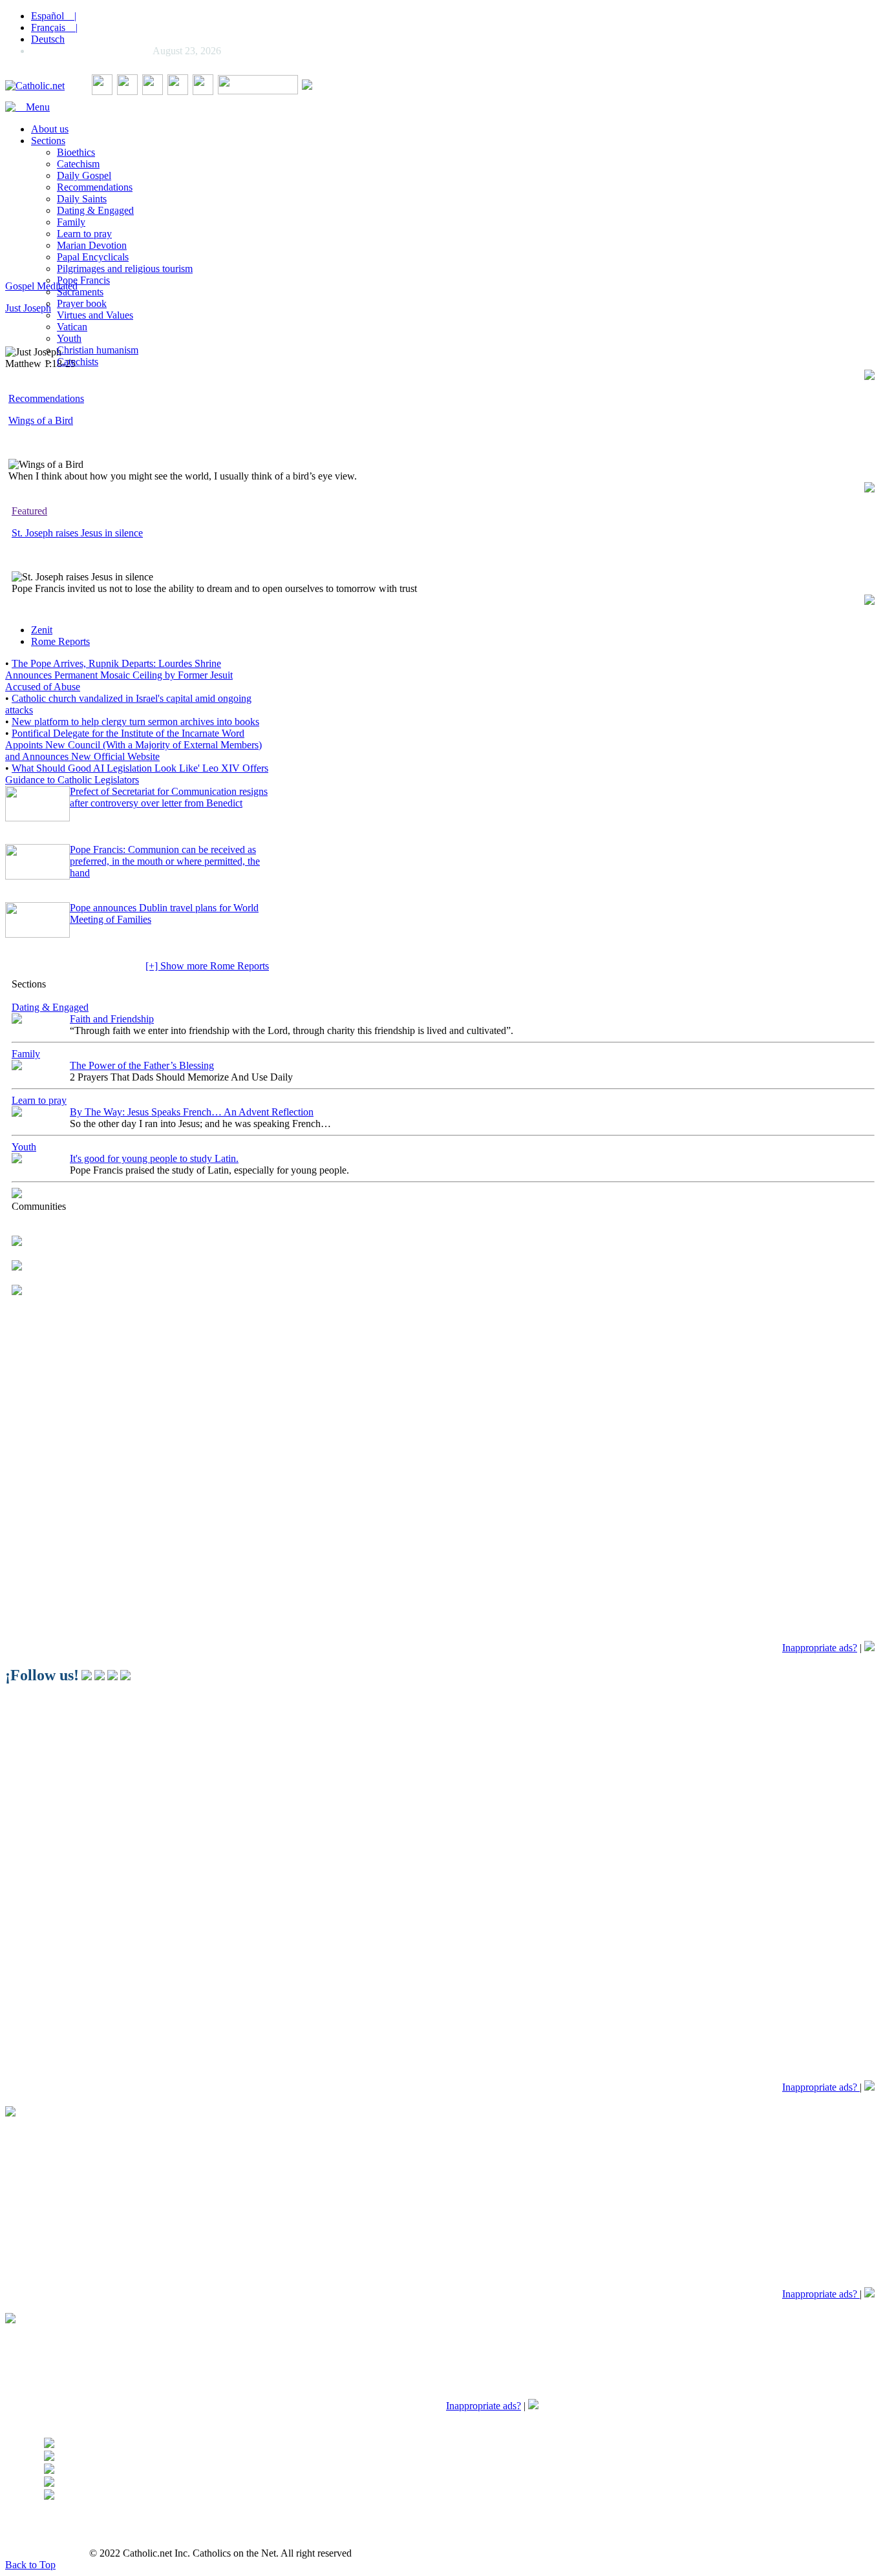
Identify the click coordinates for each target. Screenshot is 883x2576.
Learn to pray (84, 234)
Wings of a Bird (41, 420)
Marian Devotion (92, 245)
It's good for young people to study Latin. (154, 1158)
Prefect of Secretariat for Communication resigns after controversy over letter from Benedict (169, 797)
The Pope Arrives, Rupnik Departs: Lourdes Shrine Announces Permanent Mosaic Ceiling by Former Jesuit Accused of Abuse (119, 675)
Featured (29, 511)
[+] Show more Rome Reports (207, 966)
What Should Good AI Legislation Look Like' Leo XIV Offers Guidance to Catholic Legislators (137, 774)
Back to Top (30, 2565)
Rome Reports (60, 641)
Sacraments (80, 292)
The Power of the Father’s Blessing (142, 1065)
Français (54, 27)
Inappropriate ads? (820, 1648)
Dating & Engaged (95, 210)
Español (54, 16)
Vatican (72, 327)
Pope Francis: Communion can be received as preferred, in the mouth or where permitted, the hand (165, 861)
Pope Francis (83, 280)
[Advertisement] (393, 180)
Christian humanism (98, 350)
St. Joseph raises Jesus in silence (77, 533)
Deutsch (48, 39)
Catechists (78, 362)
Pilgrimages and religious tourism (125, 269)
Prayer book (82, 303)
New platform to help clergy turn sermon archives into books (135, 722)
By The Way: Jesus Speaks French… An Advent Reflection (192, 1112)
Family (71, 222)
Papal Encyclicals (93, 257)
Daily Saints (82, 199)
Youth (69, 338)
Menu (33, 107)
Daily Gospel (84, 175)
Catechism (78, 164)
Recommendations (95, 187)
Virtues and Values (95, 315)
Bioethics (76, 152)
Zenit (42, 630)
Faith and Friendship (112, 1019)
